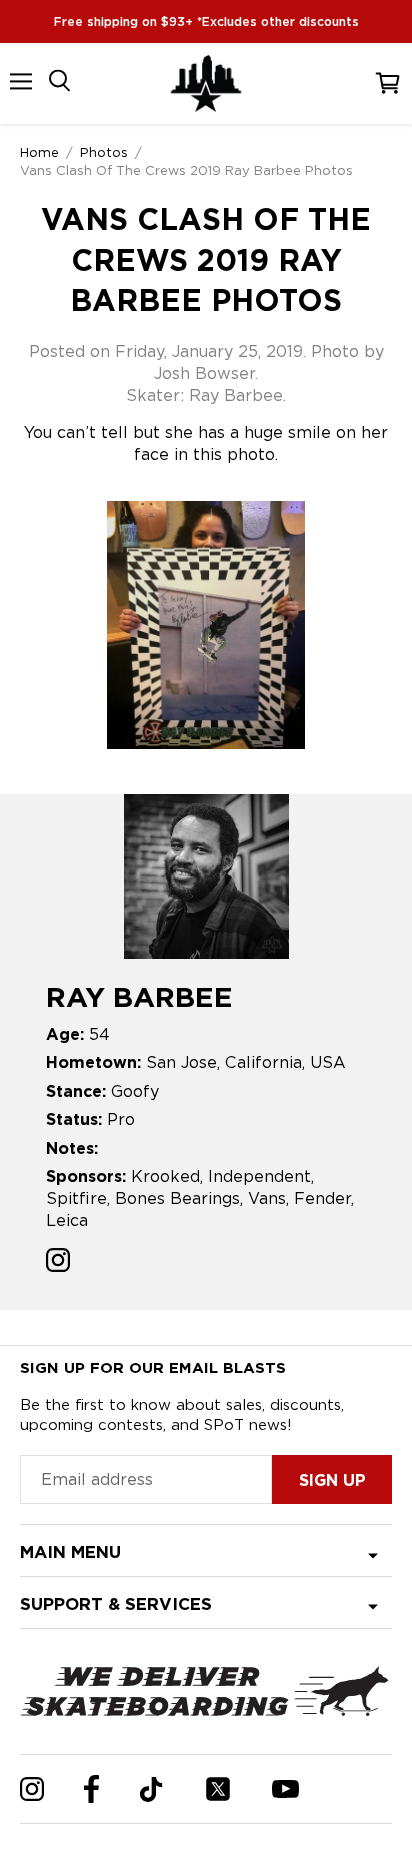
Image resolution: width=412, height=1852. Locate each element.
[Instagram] (32, 1789)
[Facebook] (91, 1789)
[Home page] (206, 83)
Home (39, 152)
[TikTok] (151, 1789)
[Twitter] (218, 1789)
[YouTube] (285, 1789)
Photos (104, 152)
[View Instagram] (58, 1262)
